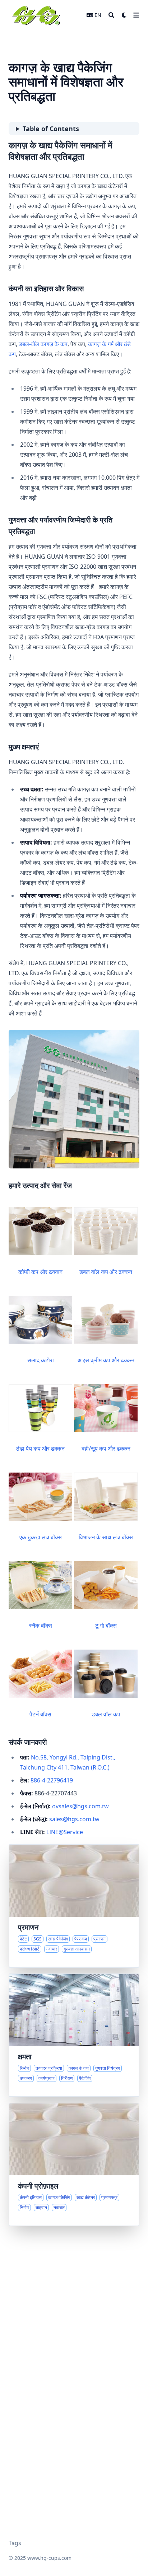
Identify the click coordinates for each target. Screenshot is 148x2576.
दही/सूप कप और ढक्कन (106, 1449)
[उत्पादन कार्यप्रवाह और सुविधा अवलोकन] (74, 2035)
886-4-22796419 (52, 1780)
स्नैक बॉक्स (41, 1626)
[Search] (111, 15)
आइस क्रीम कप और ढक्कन (106, 1360)
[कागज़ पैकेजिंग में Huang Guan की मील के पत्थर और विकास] (74, 2165)
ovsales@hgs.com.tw (80, 1806)
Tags (15, 2543)
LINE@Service (65, 1832)
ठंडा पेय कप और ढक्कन (40, 1449)
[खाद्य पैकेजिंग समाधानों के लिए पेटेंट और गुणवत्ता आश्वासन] (74, 1906)
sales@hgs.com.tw (74, 1819)
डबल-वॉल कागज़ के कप (43, 344)
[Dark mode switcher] (124, 15)
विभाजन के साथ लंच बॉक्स (106, 1537)
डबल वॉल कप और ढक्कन (106, 1272)
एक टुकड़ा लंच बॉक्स (41, 1537)
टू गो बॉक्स (106, 1626)
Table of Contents (51, 129)
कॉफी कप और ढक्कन (40, 1272)
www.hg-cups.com (49, 2558)
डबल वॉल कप (106, 1714)
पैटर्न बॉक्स (40, 1714)
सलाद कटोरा (41, 1360)
